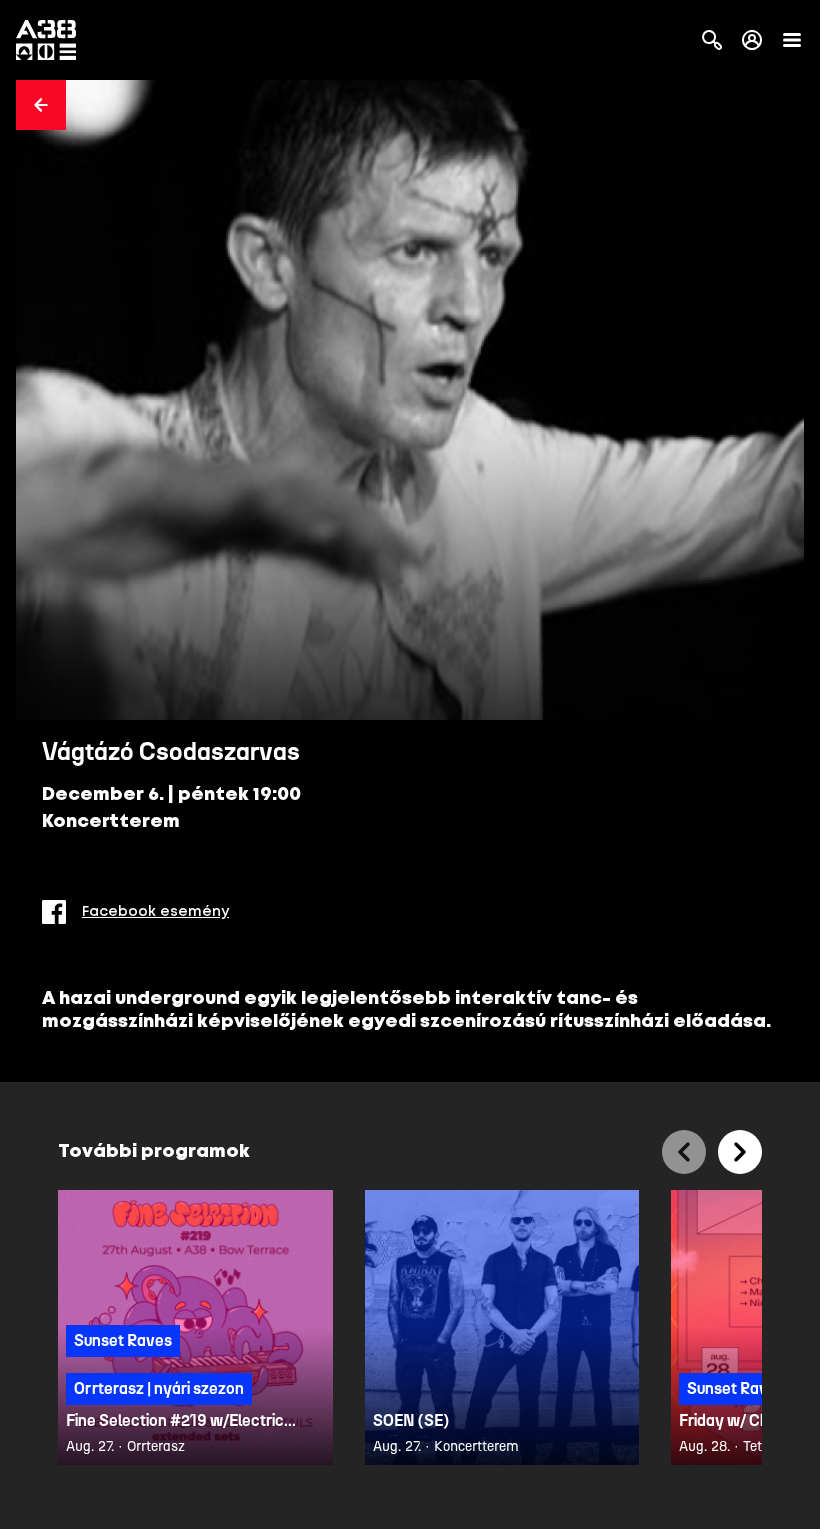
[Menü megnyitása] (792, 40)
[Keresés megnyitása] (712, 40)
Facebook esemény (155, 912)
